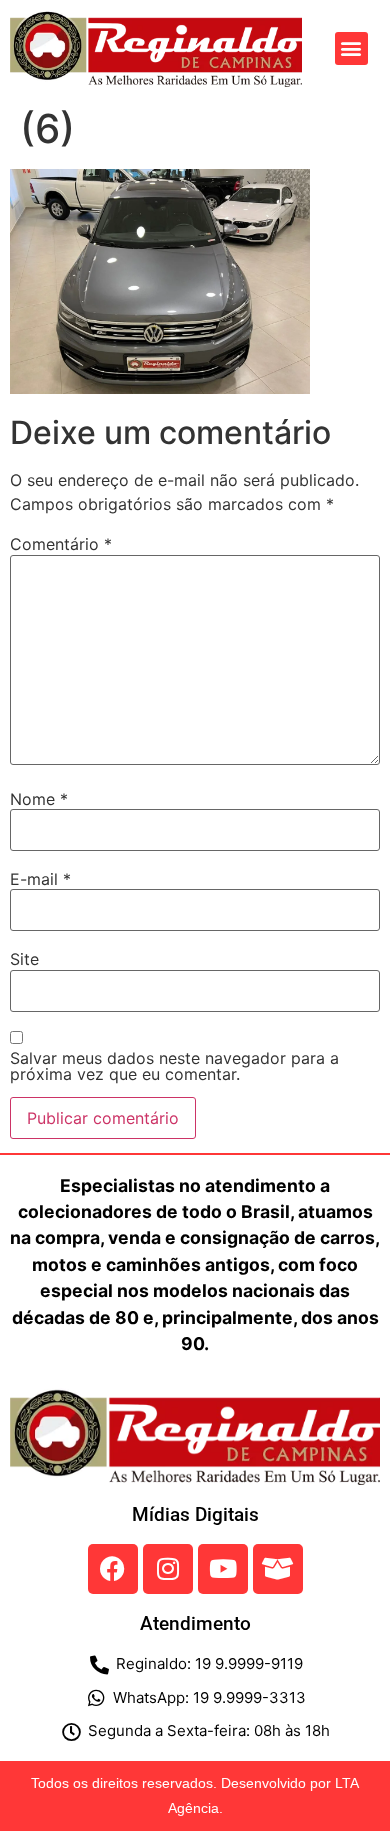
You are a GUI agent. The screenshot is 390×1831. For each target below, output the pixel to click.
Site (24, 959)
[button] (351, 48)
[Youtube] (223, 1569)
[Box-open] (278, 1569)
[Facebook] (113, 1569)
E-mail (40, 879)
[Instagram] (168, 1569)
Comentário (61, 544)
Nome (39, 799)
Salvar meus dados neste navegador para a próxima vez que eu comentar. (174, 1066)
